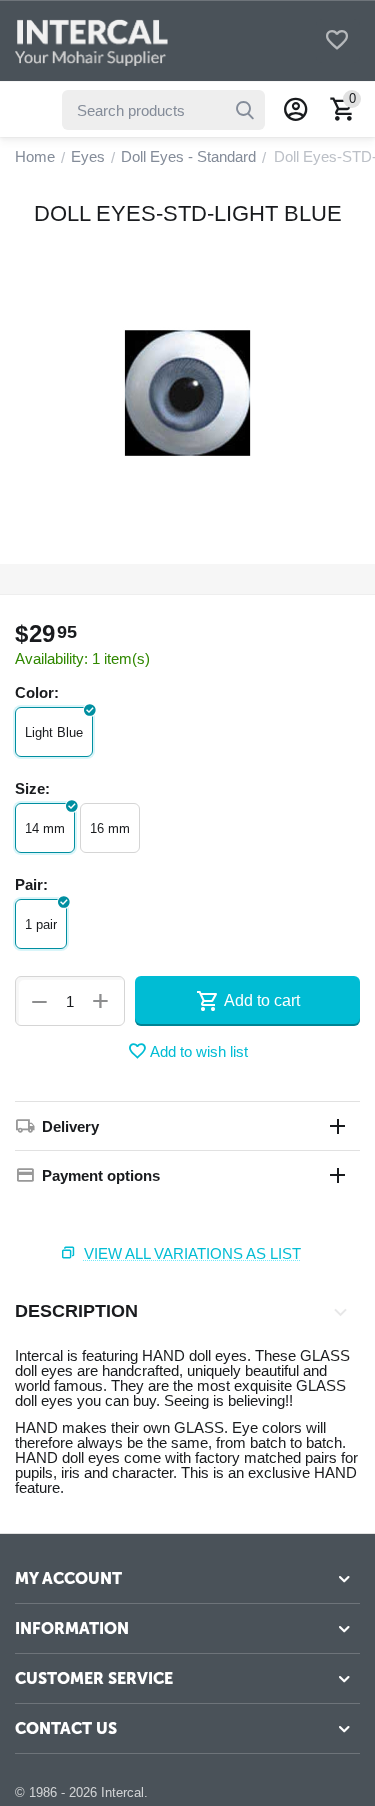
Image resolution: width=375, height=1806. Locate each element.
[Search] (245, 110)
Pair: (31, 884)
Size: (32, 788)
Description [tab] (76, 1311)
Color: (37, 692)
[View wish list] (337, 41)
